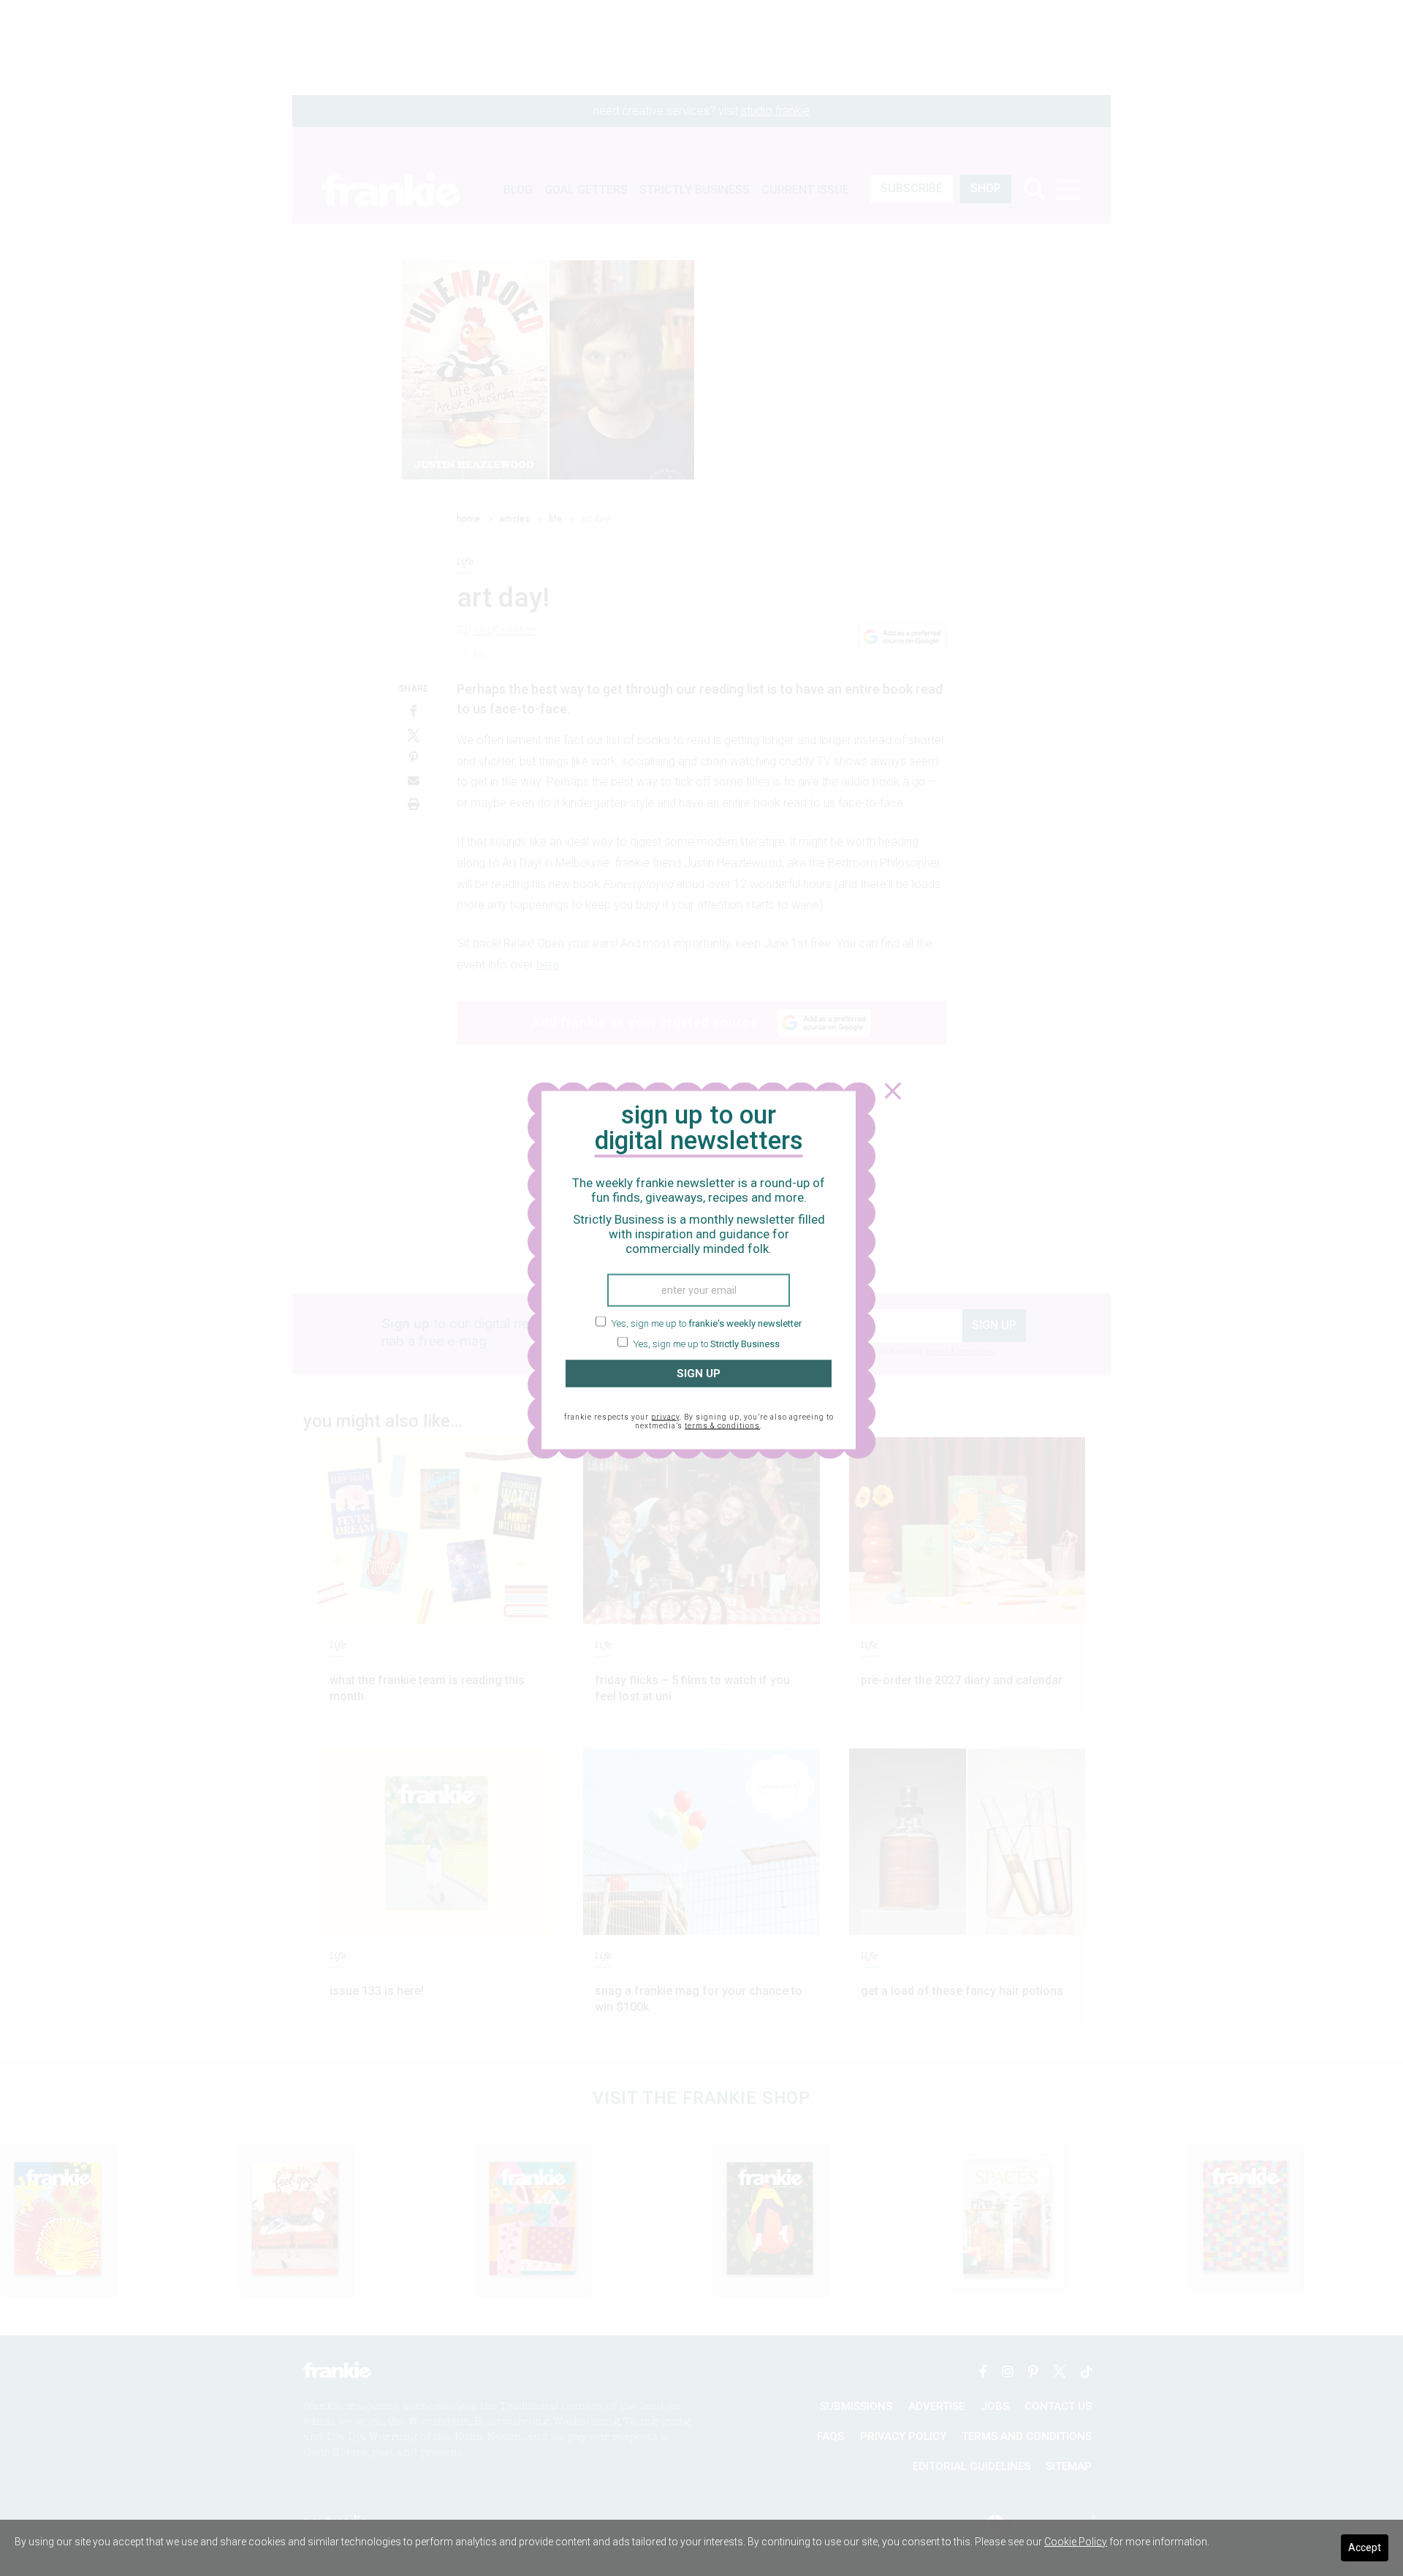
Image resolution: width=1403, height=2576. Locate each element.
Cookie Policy (1076, 2542)
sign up (699, 1374)
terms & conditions (722, 1425)
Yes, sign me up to (706, 1323)
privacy (665, 1416)
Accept (1365, 2547)
